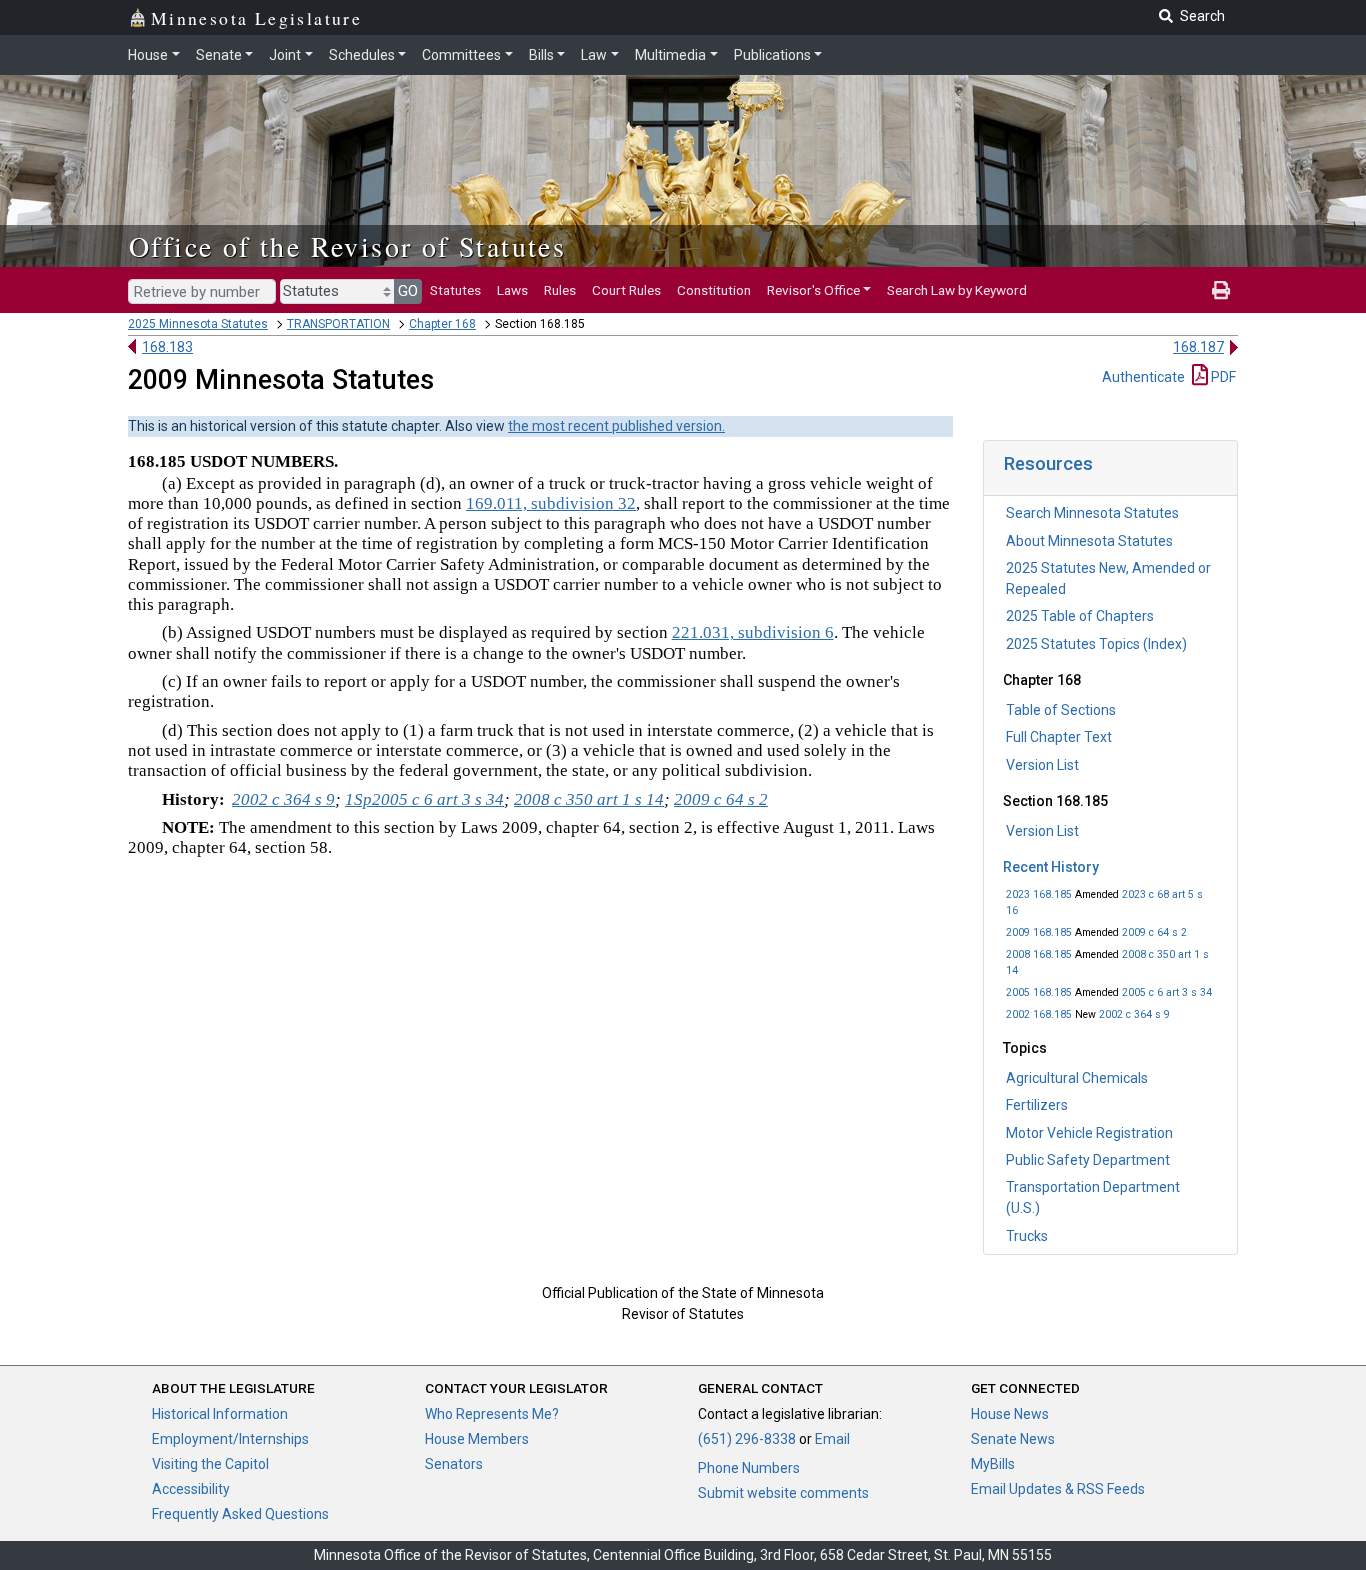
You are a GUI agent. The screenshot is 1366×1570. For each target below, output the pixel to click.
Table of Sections (1061, 710)
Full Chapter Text (1059, 737)
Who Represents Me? (492, 1414)
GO (408, 291)
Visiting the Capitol (210, 1464)
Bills (541, 55)
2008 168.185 (1039, 954)
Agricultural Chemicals (1077, 1078)
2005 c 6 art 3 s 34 (1167, 992)
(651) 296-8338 (747, 1439)
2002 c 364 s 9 (1134, 1014)
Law (594, 55)
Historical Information (220, 1414)
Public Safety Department (1088, 1160)
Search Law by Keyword (957, 290)
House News (1010, 1414)
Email (832, 1439)
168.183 (167, 347)
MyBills (993, 1464)
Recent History (1051, 867)
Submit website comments (783, 1493)
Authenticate (1143, 377)
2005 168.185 (1039, 992)
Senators (454, 1464)
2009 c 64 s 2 (1154, 932)
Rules (560, 290)
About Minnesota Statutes (1089, 541)
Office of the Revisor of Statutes (347, 246)
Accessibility (191, 1489)
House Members (477, 1439)
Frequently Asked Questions (240, 1514)
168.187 (1198, 347)
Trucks (1027, 1236)
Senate (219, 55)
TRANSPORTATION (338, 324)
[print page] (1221, 290)
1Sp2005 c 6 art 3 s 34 (424, 799)
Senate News (1013, 1439)
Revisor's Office (813, 290)
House (148, 55)
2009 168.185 (1039, 932)
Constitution (714, 290)
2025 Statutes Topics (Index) (1096, 644)
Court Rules (626, 290)
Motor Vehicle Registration (1089, 1133)
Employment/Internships (230, 1439)
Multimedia (670, 55)
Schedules (362, 55)
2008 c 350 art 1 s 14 (589, 799)
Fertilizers (1037, 1105)
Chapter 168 (442, 324)
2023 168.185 (1039, 894)
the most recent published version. (616, 426)
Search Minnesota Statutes (1092, 513)
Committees (461, 55)
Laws (512, 290)
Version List (1042, 765)
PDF (1222, 377)
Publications (772, 55)
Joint (285, 55)
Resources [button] (1048, 463)
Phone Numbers (749, 1468)
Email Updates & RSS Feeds (1058, 1489)
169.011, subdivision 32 (551, 503)
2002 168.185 (1039, 1014)
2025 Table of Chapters (1080, 616)
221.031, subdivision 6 (753, 632)
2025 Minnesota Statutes (198, 324)
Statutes (455, 290)
